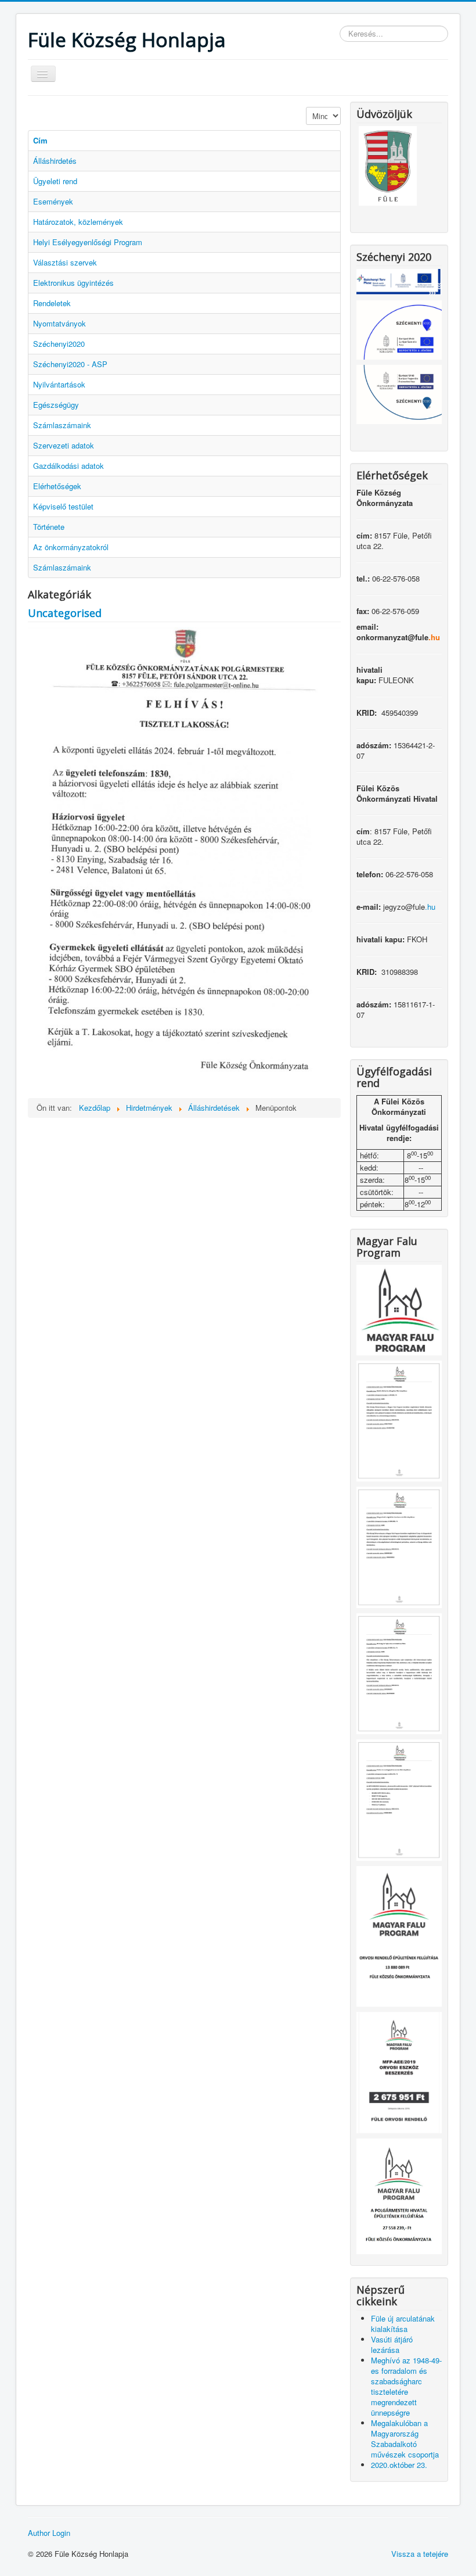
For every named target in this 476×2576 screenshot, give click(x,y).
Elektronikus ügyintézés (73, 283)
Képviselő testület (63, 506)
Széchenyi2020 (59, 344)
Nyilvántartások (59, 384)
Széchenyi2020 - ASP (70, 364)
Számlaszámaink (62, 425)
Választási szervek (65, 262)
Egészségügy (56, 405)
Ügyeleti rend (55, 181)
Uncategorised (65, 613)
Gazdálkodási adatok (68, 466)
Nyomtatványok (59, 323)
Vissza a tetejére (420, 2554)
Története (49, 527)
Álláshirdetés (55, 161)
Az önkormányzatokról (71, 547)
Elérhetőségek (57, 486)
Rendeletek (52, 303)
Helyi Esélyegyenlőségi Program (88, 242)
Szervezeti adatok (64, 445)
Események (53, 201)
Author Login (49, 2533)
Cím (40, 140)
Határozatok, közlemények (78, 222)
